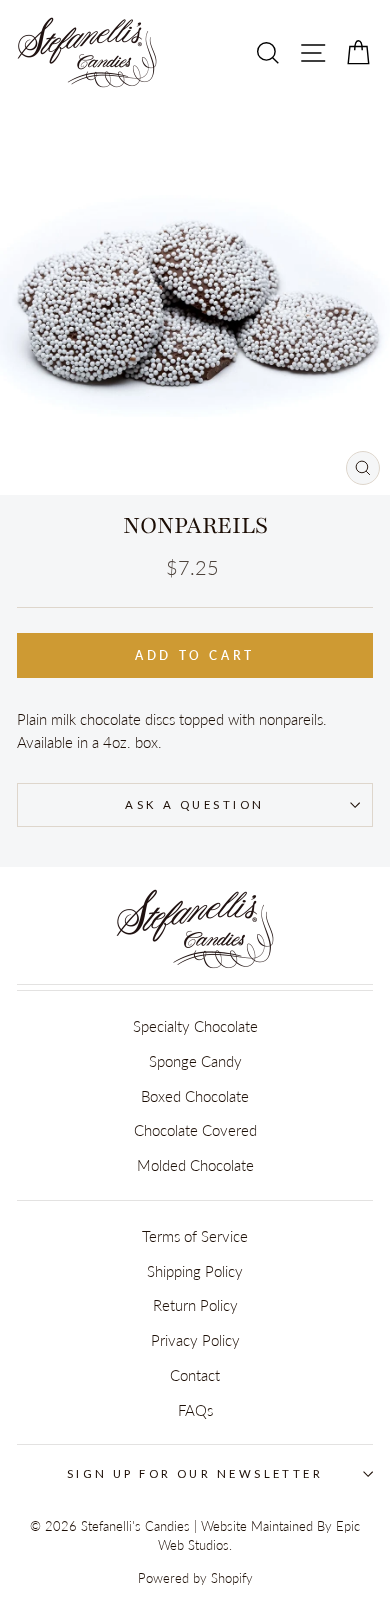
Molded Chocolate (195, 1165)
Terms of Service (195, 1236)
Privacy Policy (195, 1340)
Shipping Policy (195, 1271)
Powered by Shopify (195, 1578)
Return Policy (195, 1305)
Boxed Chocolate (195, 1096)
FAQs (195, 1410)
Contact (195, 1375)
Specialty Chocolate (195, 1026)
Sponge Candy (195, 1061)
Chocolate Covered (195, 1130)
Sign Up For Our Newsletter (195, 1473)
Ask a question (194, 804)
